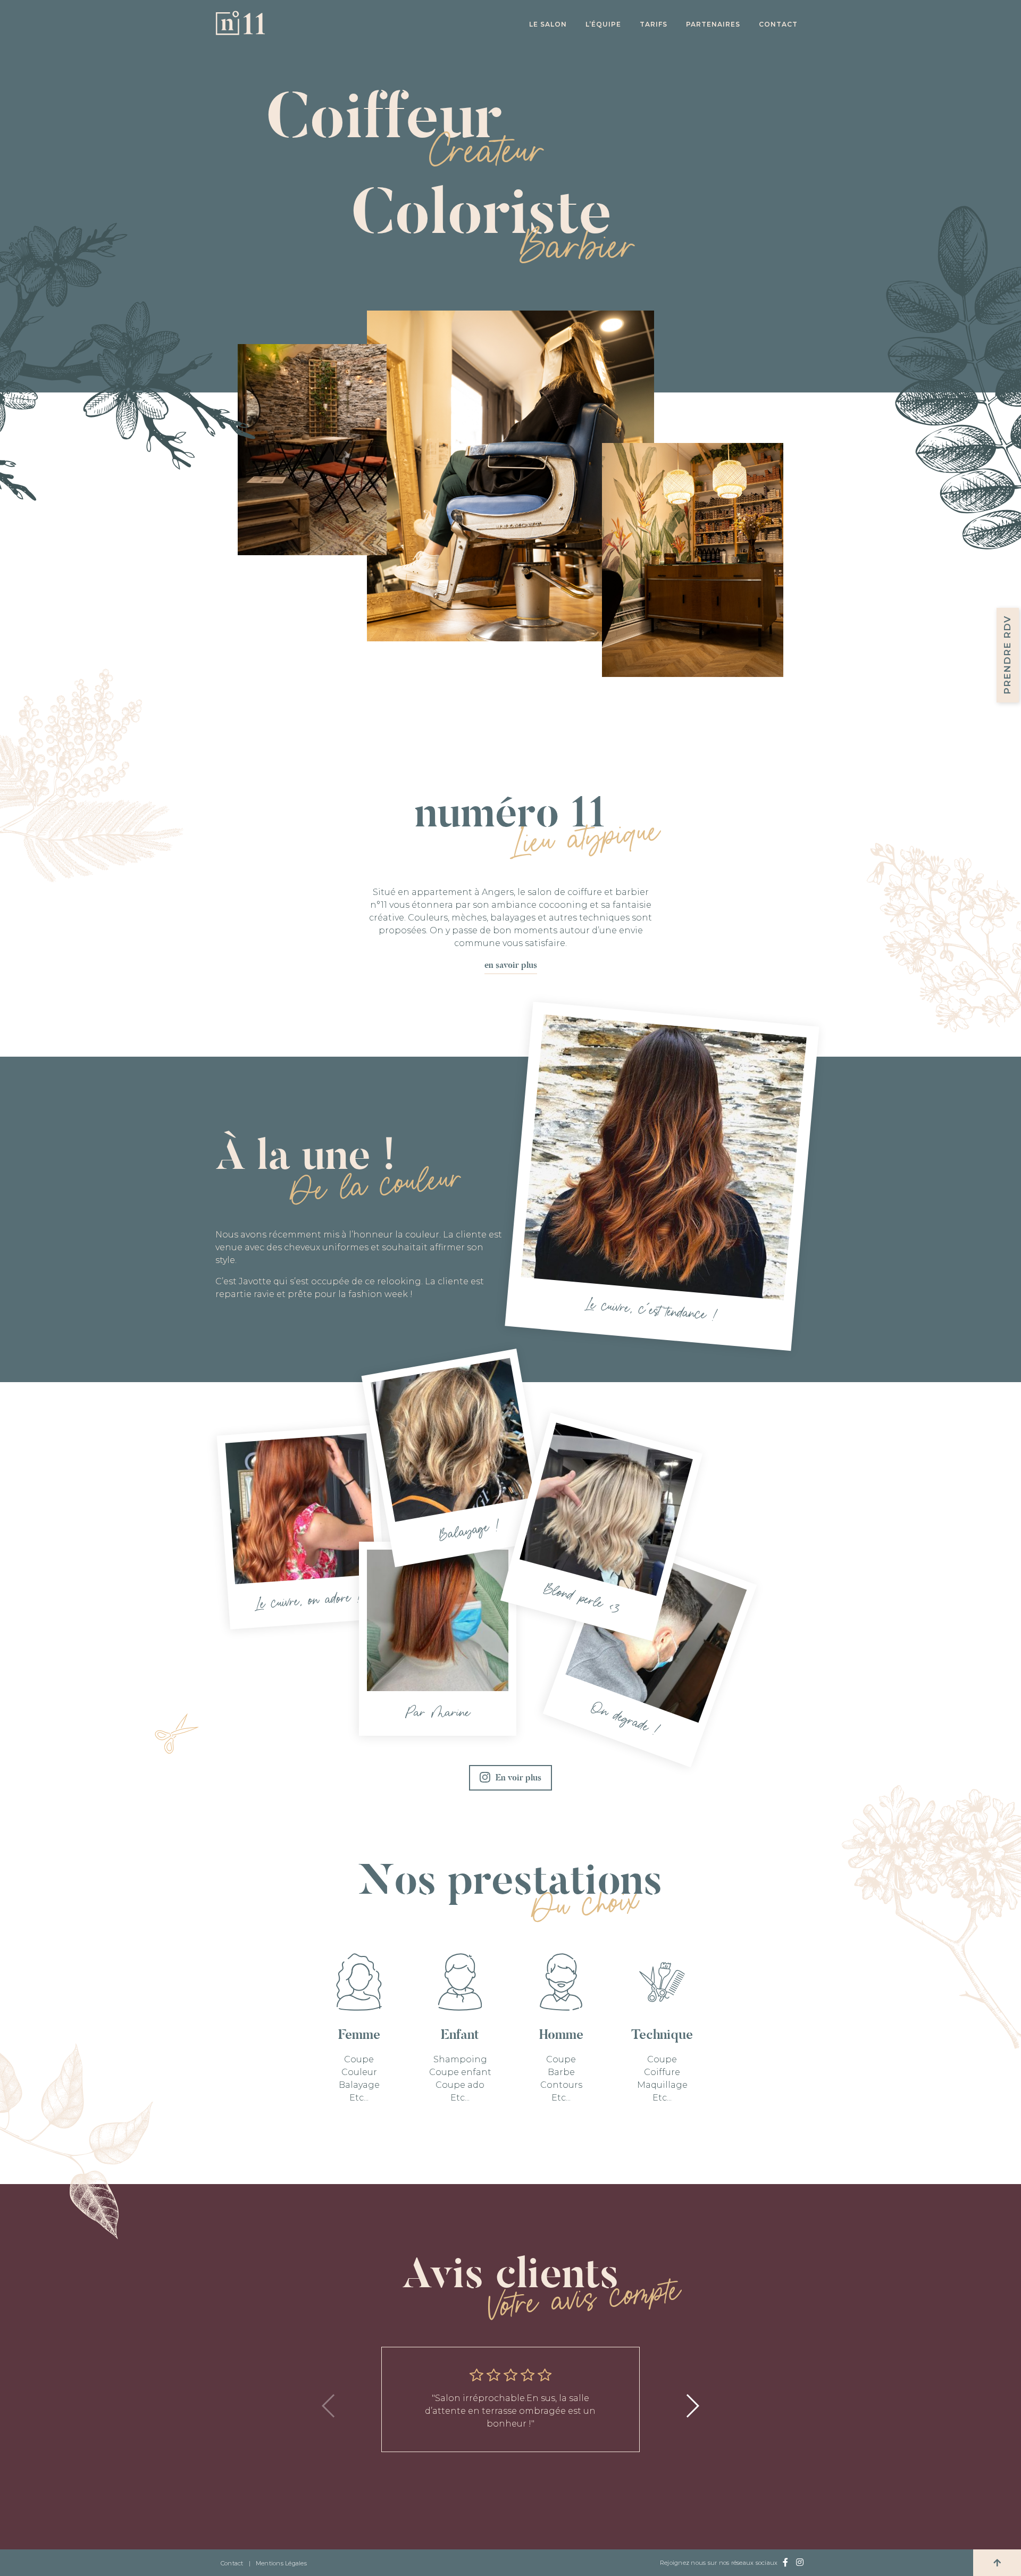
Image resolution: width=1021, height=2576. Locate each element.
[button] (692, 2406)
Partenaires (713, 24)
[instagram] (800, 2563)
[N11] (240, 32)
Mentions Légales (281, 2563)
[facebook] (785, 2563)
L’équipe (603, 24)
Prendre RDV (1007, 655)
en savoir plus (511, 965)
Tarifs (654, 24)
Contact (778, 24)
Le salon (548, 24)
